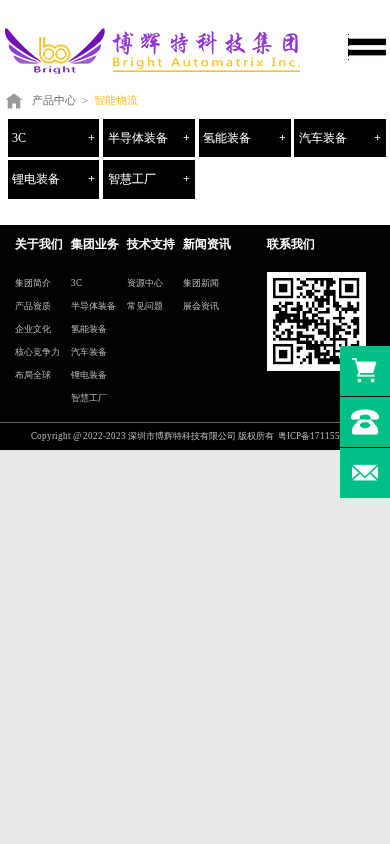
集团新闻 (201, 283)
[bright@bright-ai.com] (365, 473)
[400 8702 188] (365, 422)
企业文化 (33, 329)
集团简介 (33, 283)
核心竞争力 (37, 352)
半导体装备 (138, 138)
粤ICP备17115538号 (318, 436)
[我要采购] (365, 371)
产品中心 (54, 100)
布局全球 (33, 375)
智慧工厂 (132, 179)
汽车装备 (323, 138)
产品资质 (33, 306)
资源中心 (145, 283)
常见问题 (145, 306)
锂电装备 (36, 179)
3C (19, 138)
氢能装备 (227, 138)
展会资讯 (201, 306)
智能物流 (116, 100)
